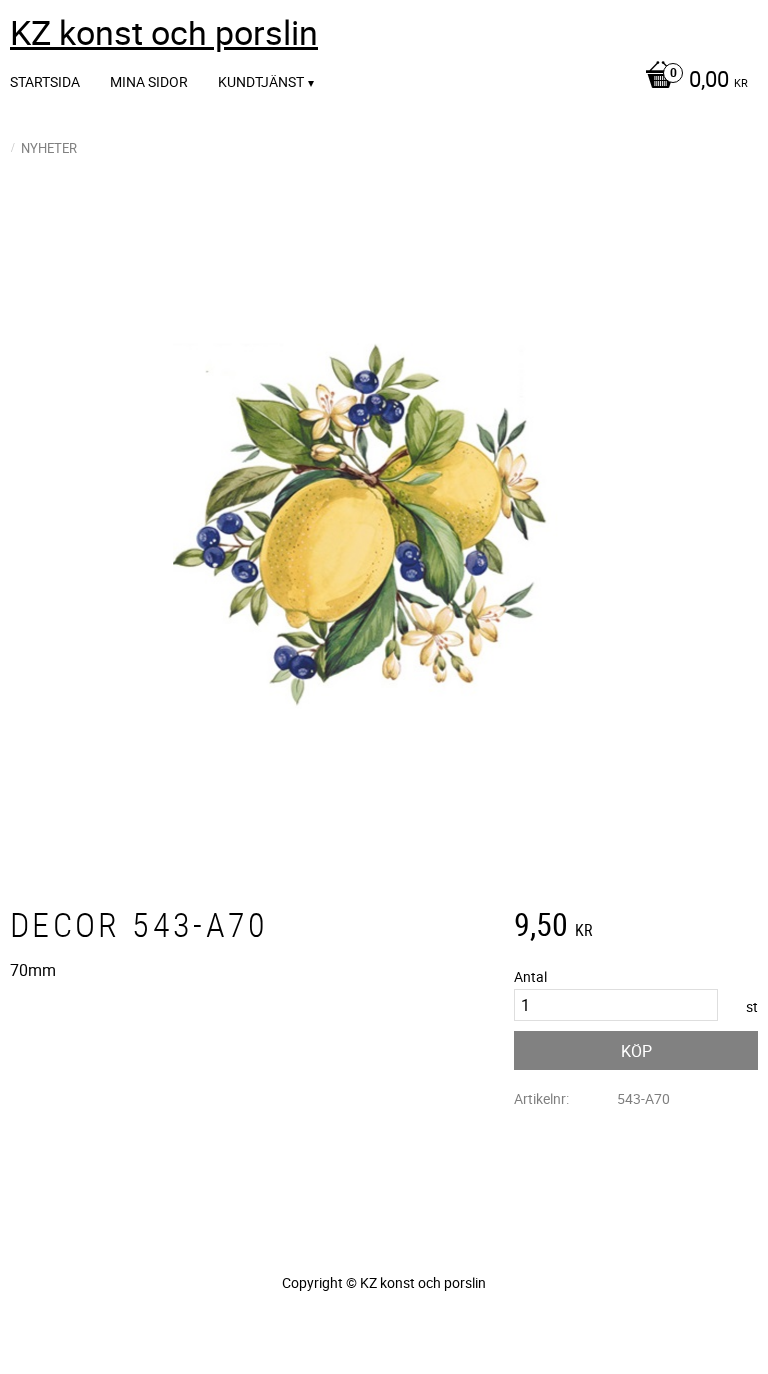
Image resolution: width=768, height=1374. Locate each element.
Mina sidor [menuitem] (149, 81)
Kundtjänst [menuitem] (261, 81)
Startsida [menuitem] (45, 81)
